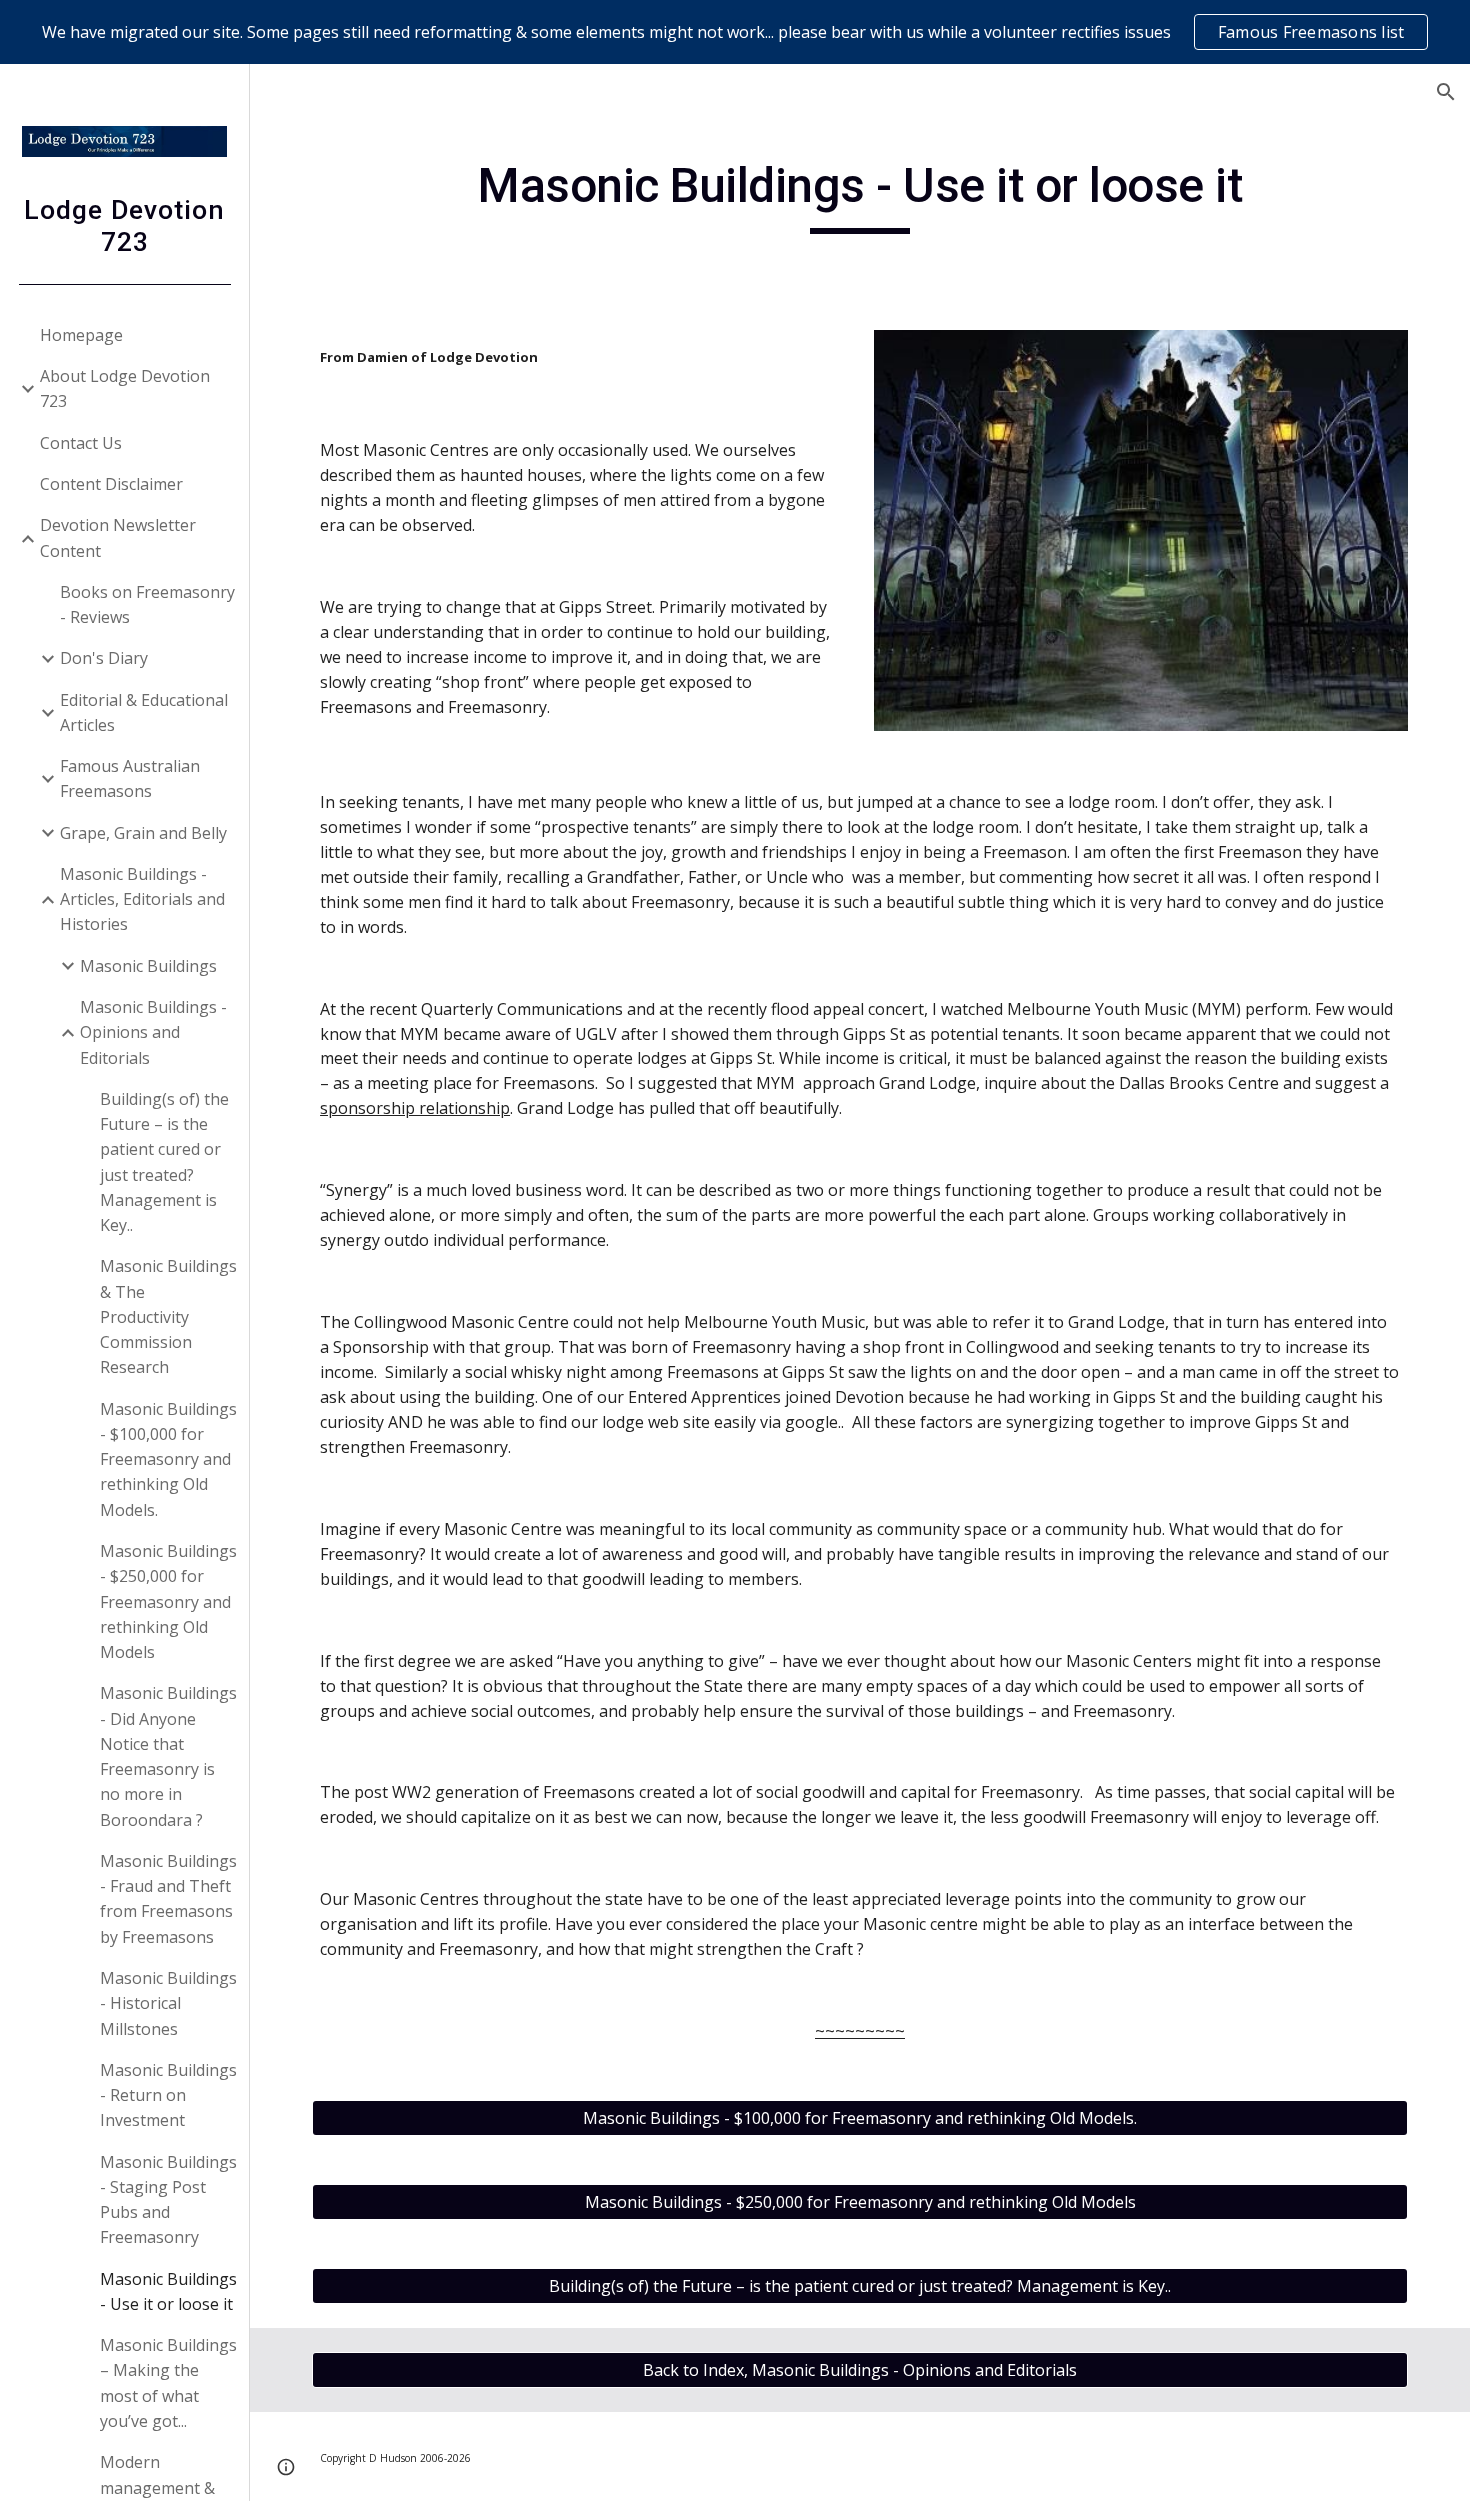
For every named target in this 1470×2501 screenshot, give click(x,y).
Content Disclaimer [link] (111, 484)
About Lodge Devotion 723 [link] (125, 388)
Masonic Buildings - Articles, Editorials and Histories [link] (142, 899)
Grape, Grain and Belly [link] (143, 833)
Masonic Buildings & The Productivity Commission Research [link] (168, 1316)
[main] (860, 195)
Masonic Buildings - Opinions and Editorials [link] (153, 1032)
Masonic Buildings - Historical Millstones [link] (168, 2003)
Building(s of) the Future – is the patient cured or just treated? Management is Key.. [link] (164, 1162)
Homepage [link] (81, 335)
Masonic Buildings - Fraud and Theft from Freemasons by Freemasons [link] (168, 1899)
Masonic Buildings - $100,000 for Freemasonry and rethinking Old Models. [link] (168, 1459)
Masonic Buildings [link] (148, 966)
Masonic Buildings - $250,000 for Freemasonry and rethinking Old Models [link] (168, 1601)
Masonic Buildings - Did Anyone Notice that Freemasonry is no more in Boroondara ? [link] (168, 1756)
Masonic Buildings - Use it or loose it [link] (168, 2291)
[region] (735, 32)
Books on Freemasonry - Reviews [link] (147, 604)
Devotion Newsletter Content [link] (118, 537)
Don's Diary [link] (104, 658)
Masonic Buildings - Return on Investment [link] (168, 2095)
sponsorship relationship (415, 1108)
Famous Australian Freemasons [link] (130, 778)
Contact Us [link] (81, 443)
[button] (1446, 92)
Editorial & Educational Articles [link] (144, 712)
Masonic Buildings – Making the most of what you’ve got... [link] (168, 2383)
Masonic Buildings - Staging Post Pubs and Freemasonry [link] (168, 2200)
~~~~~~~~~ (860, 2031)
